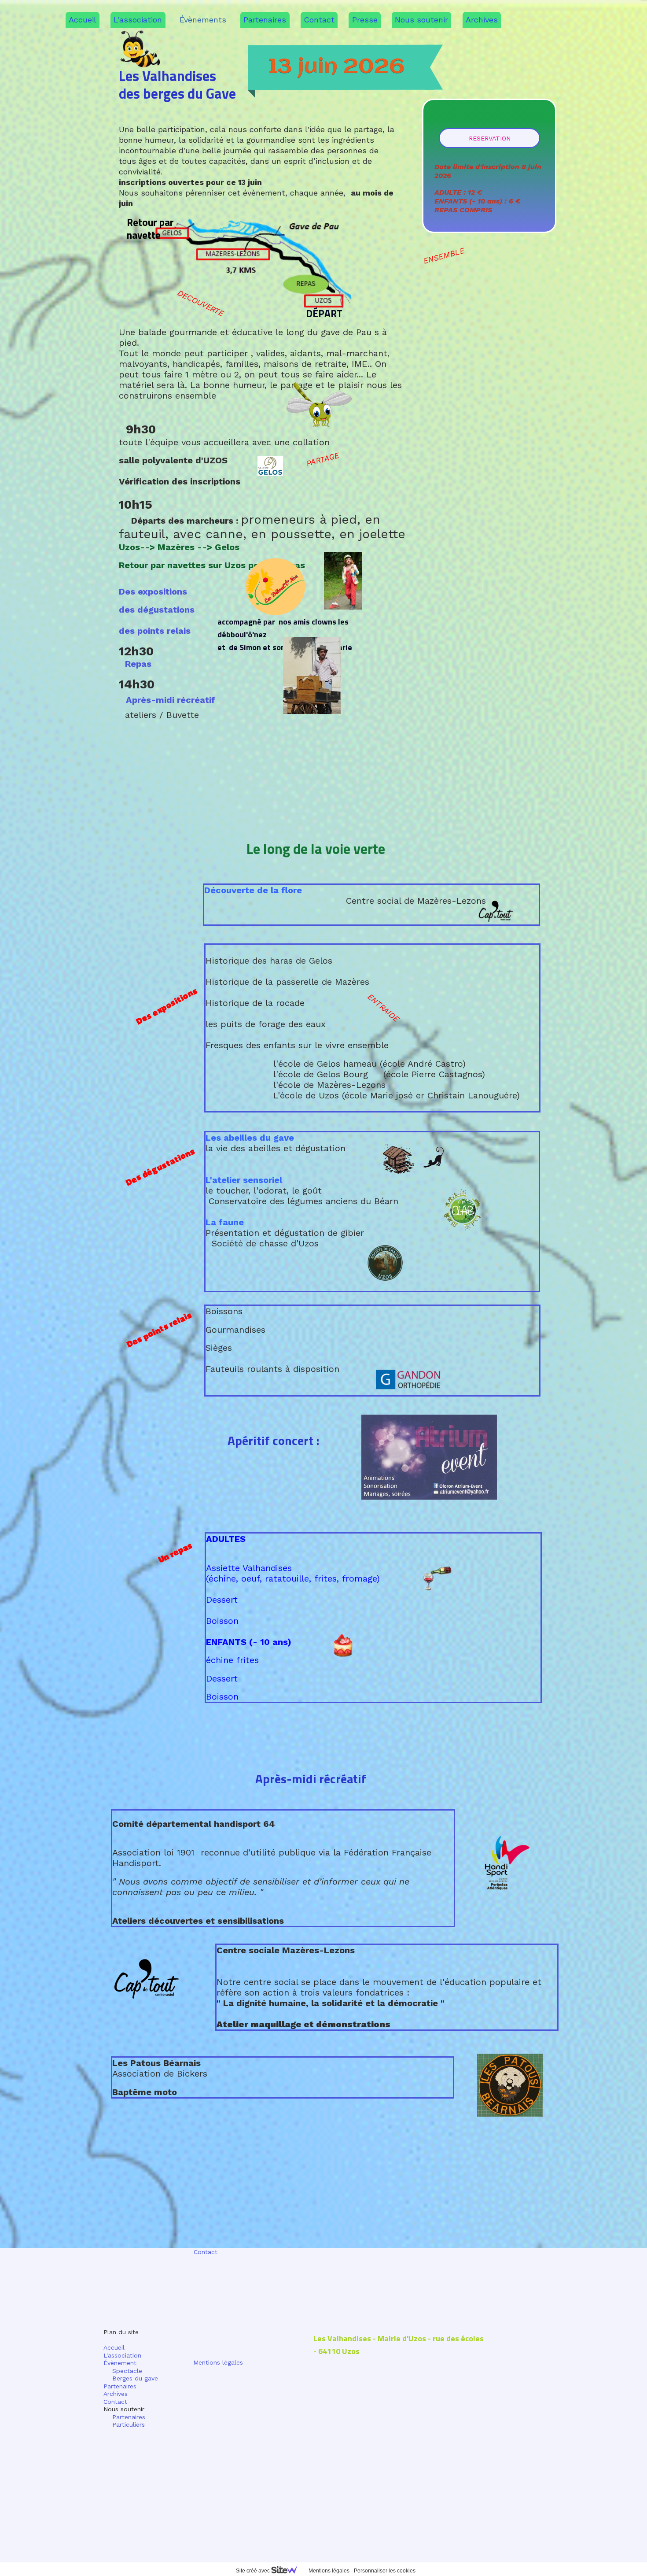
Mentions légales (218, 2362)
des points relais (155, 631)
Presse (365, 20)
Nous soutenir (421, 20)
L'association (138, 20)
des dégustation (154, 610)
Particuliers (129, 2424)
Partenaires (265, 20)
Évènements (203, 20)
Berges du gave (131, 2378)
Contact (319, 20)
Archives (482, 20)
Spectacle (123, 2371)
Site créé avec (254, 2571)
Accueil (83, 20)
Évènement (120, 2363)
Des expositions (153, 591)
